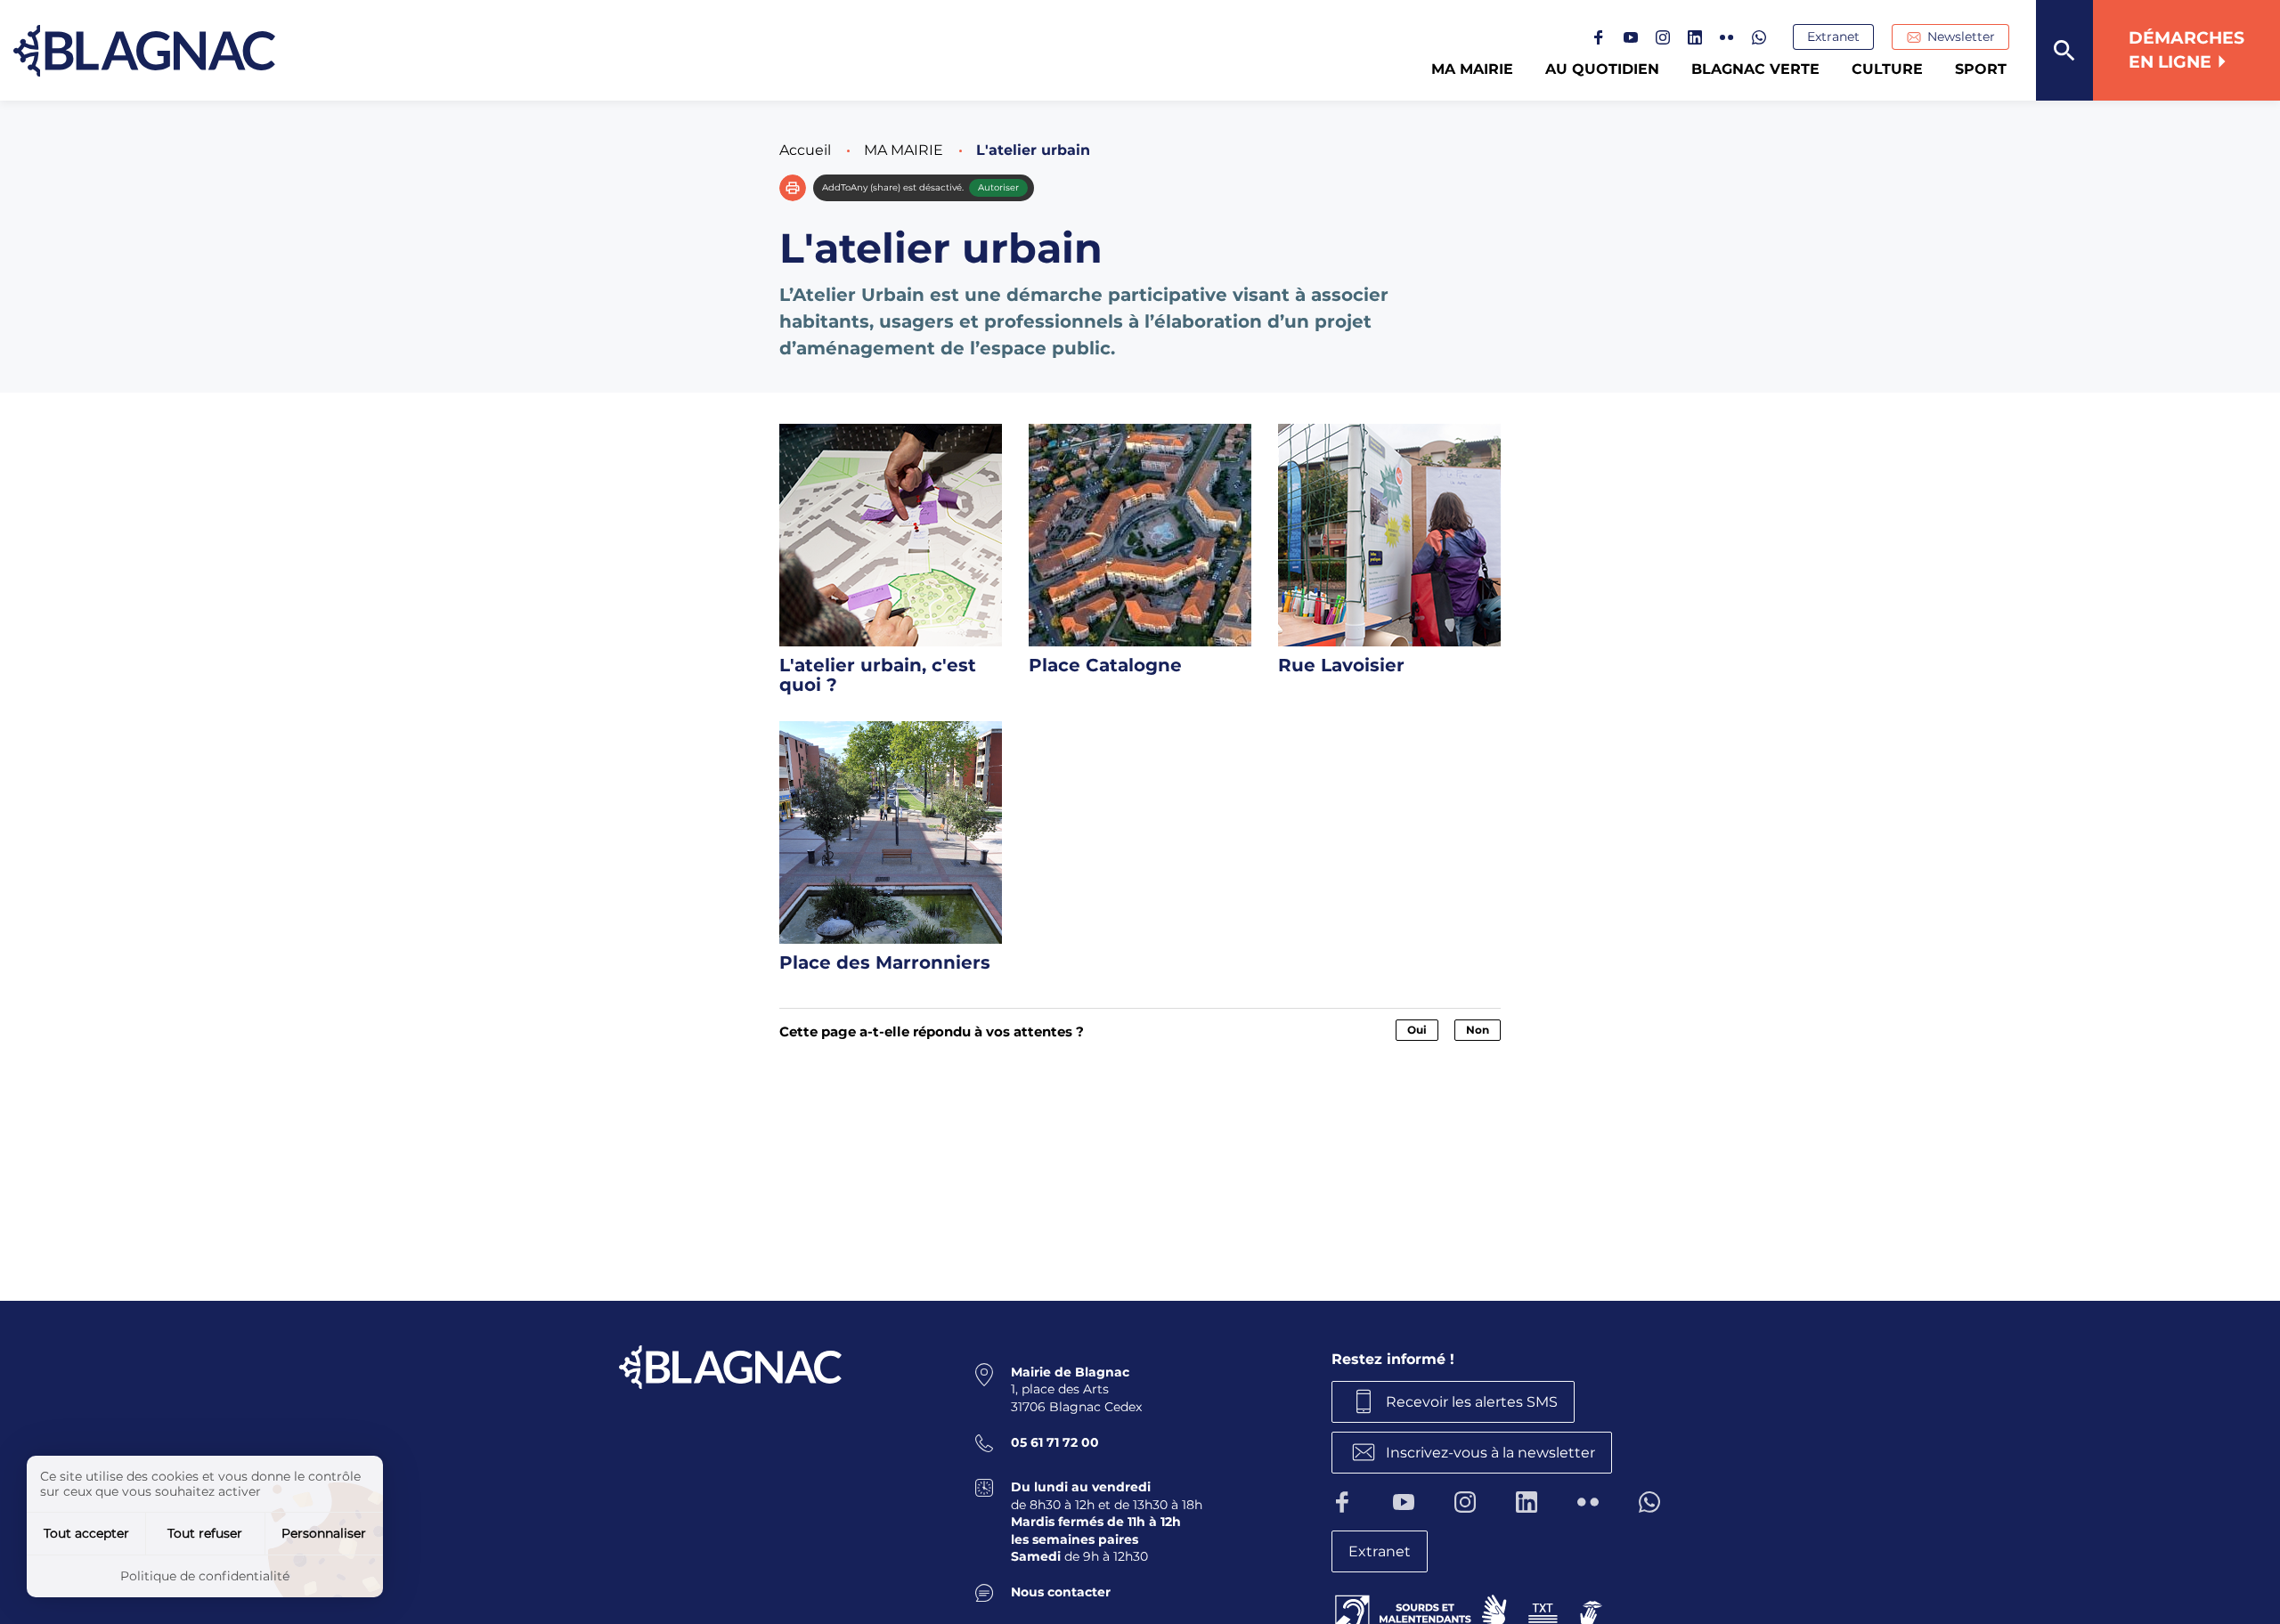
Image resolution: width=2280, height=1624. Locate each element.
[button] (793, 188)
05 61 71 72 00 (1055, 1442)
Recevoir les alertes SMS (1472, 1402)
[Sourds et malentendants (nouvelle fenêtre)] (1470, 1610)
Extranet (1833, 37)
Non (1478, 1030)
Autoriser (998, 187)
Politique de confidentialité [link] (205, 1576)
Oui (1417, 1030)
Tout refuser (205, 1533)
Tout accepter (86, 1533)
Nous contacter (1061, 1592)
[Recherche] (2064, 50)
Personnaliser (324, 1533)
